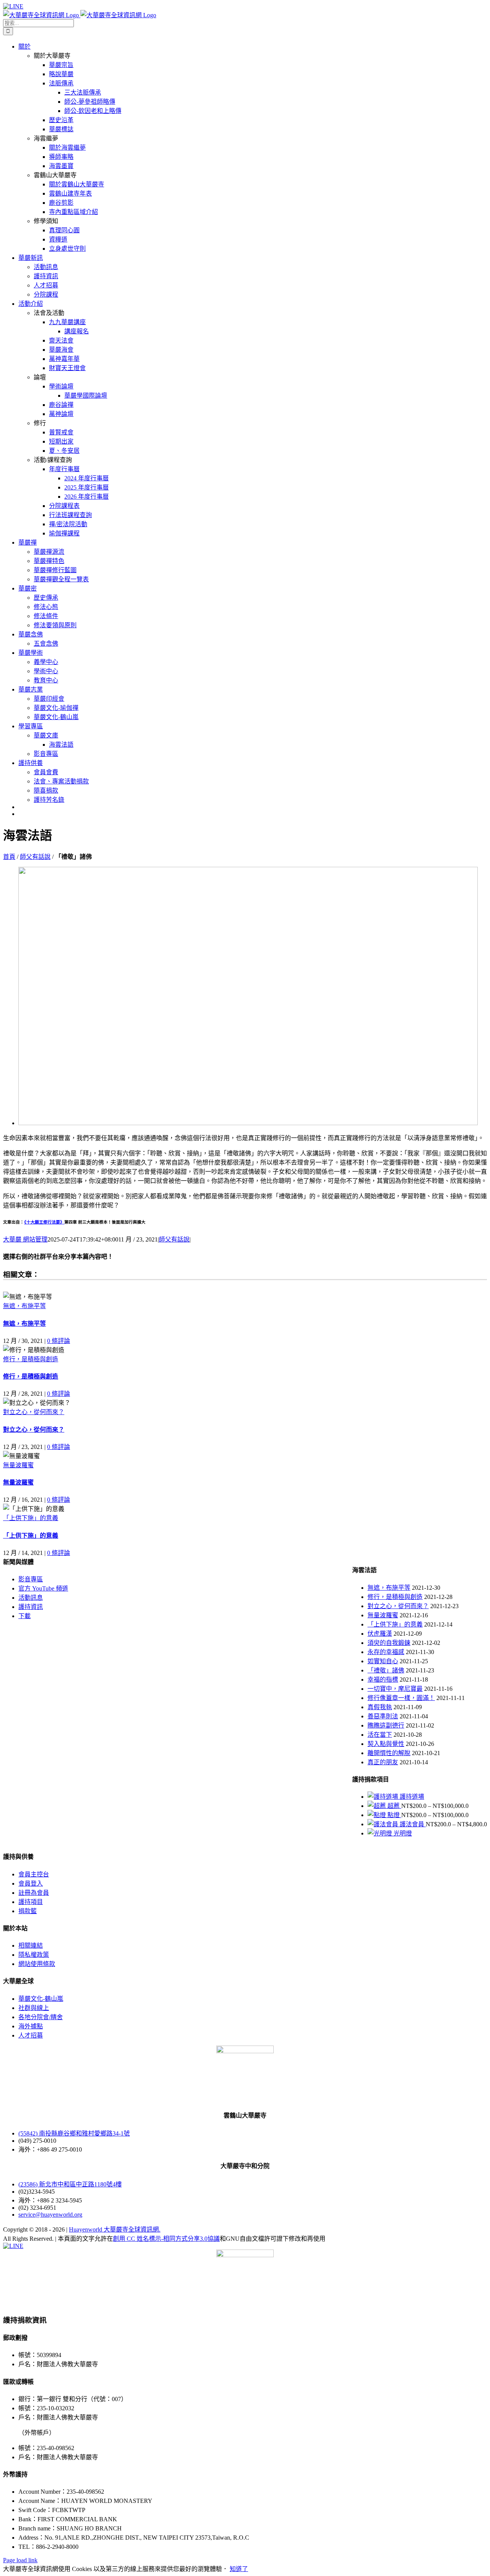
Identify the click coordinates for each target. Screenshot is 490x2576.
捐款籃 (28, 1911)
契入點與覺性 (386, 1744)
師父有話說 (35, 857)
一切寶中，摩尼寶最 (395, 1689)
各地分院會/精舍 (41, 2017)
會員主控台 (34, 1874)
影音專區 (31, 1579)
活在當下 (380, 1735)
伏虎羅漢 (380, 1634)
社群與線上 (34, 2008)
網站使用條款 (37, 1964)
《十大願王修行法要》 (44, 1222)
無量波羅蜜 (18, 1465)
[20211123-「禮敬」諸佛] (248, 1123)
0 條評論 (59, 1341)
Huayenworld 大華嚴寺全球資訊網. (115, 2229)
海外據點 (31, 2026)
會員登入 (31, 1883)
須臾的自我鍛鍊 (389, 1643)
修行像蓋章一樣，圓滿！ (401, 1698)
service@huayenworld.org (50, 2215)
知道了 (239, 2569)
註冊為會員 (34, 1893)
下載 (24, 1616)
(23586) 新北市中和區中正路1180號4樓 (70, 2184)
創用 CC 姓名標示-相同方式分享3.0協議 (166, 2239)
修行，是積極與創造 (31, 1359)
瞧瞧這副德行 (386, 1725)
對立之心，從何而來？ (34, 1412)
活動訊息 (31, 1598)
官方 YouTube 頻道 (43, 1588)
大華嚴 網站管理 (25, 1239)
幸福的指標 (383, 1680)
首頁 (9, 857)
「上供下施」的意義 (31, 1518)
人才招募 (31, 2035)
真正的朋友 (383, 1762)
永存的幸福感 (386, 1652)
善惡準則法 (383, 1716)
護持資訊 (31, 1607)
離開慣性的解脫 (389, 1753)
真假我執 (380, 1707)
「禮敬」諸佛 (386, 1670)
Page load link (20, 2560)
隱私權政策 (34, 1955)
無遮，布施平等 (24, 1306)
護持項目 (31, 1902)
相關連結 (31, 1945)
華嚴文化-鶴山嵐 (41, 1999)
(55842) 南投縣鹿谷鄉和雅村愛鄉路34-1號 (74, 2133)
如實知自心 (383, 1661)
